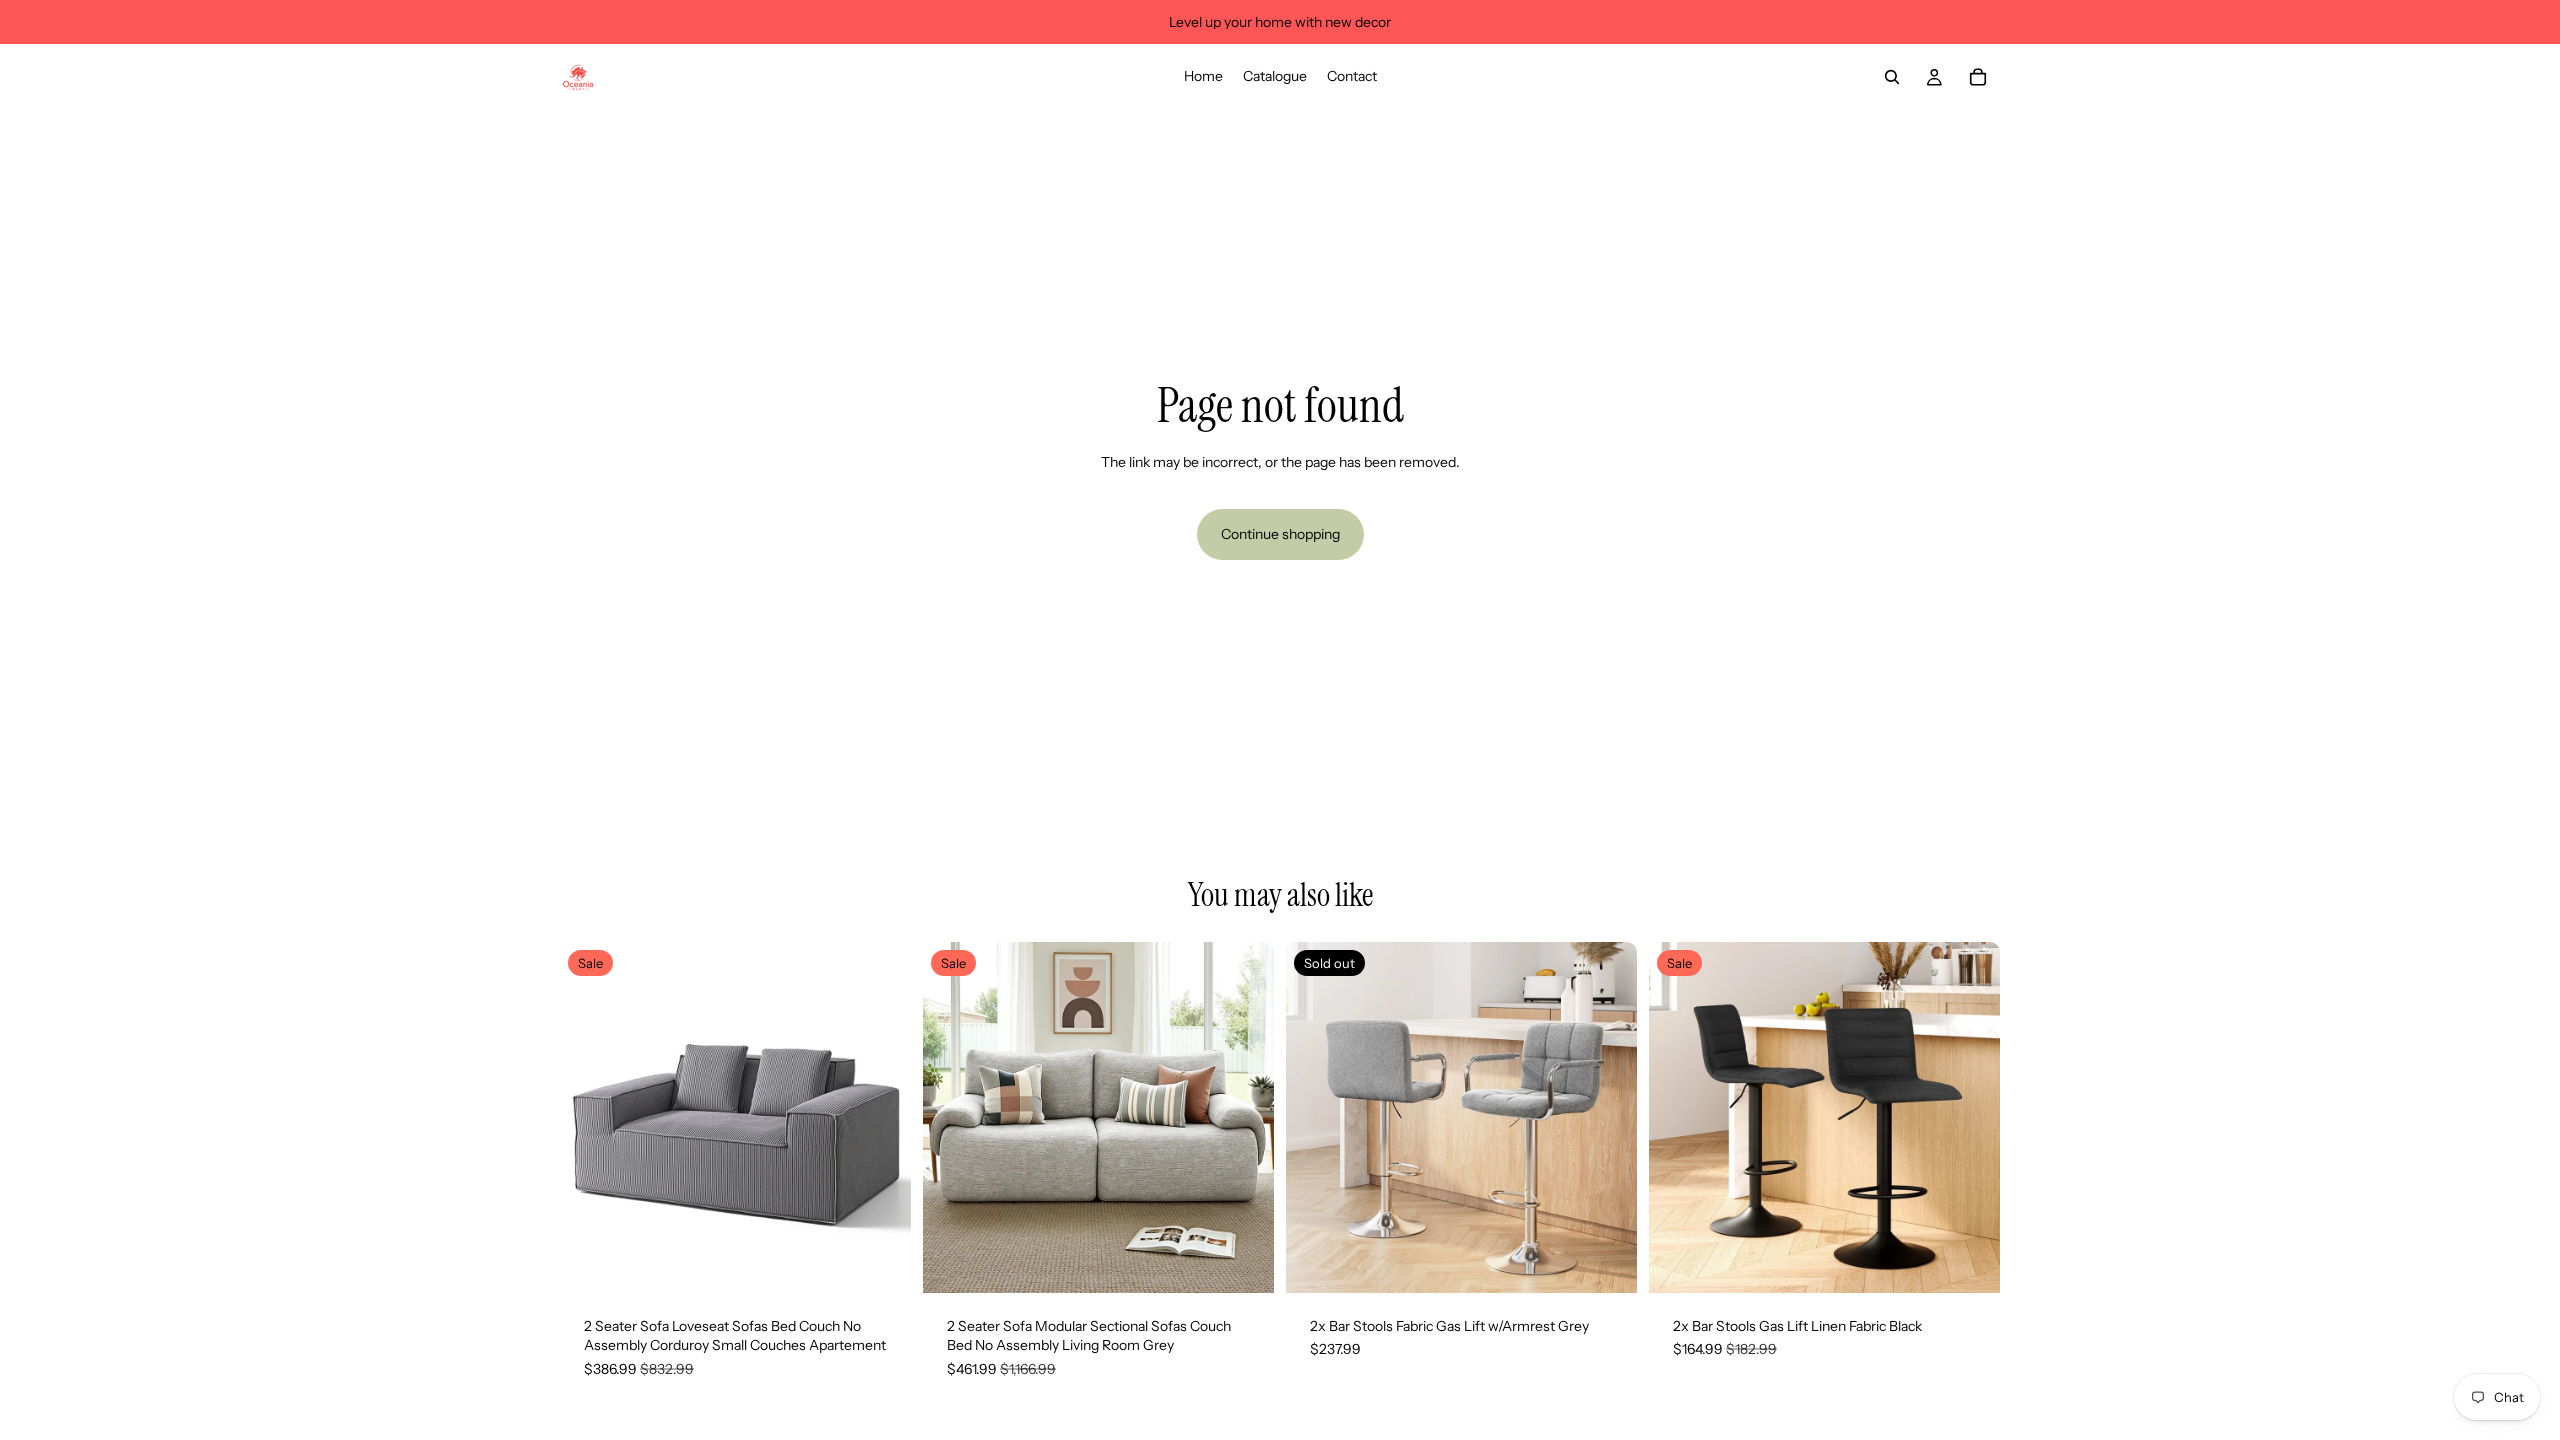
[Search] (1892, 77)
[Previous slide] (590, 1117)
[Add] (880, 1262)
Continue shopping (1280, 534)
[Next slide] (881, 1117)
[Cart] (1978, 77)
